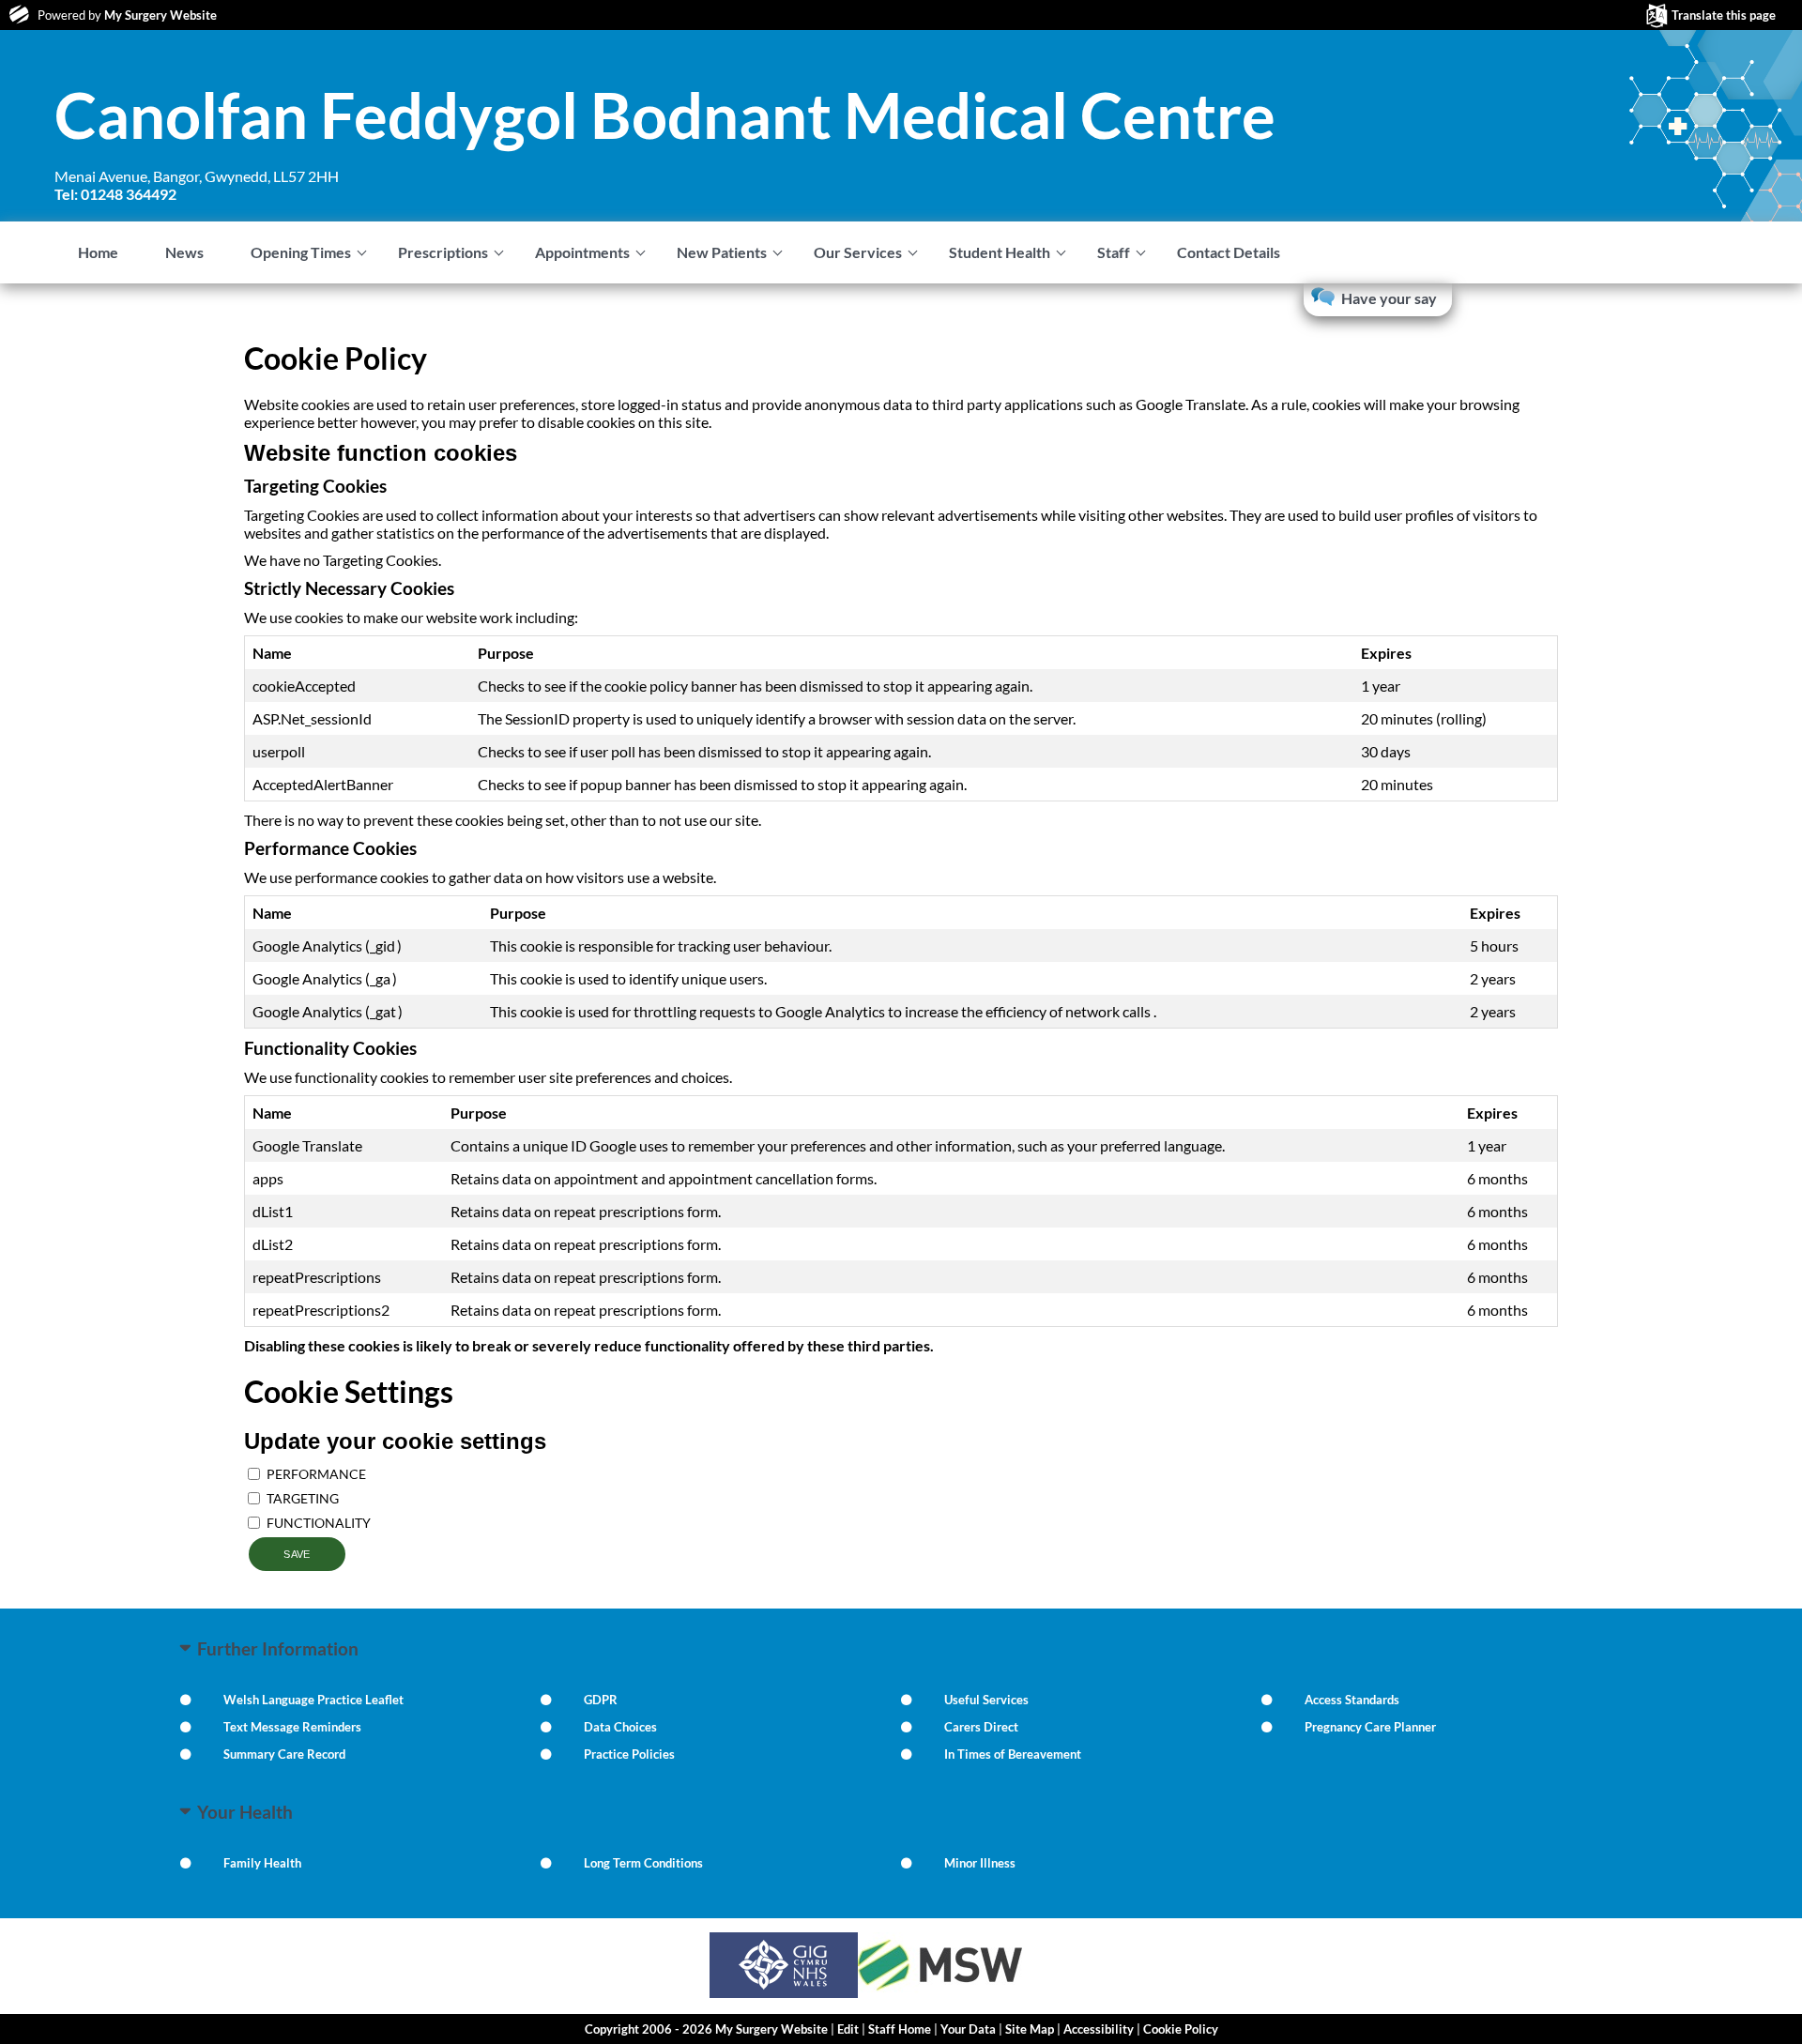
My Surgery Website (160, 15)
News (184, 252)
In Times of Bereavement (1013, 1754)
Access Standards (1352, 1700)
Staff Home (900, 2029)
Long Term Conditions (643, 1863)
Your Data (968, 2029)
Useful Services (986, 1700)
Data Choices (620, 1727)
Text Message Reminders (292, 1727)
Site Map (1030, 2029)
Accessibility (1099, 2029)
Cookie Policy (1181, 2029)
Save (297, 1554)
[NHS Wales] (784, 1992)
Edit (848, 2029)
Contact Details (1229, 252)
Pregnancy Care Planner (1370, 1727)
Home (98, 252)
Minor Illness (980, 1863)
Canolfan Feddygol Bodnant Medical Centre (665, 114)
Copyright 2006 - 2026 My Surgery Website (706, 2029)
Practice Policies (629, 1754)
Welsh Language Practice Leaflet (313, 1700)
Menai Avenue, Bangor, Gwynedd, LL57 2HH (197, 185)
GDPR (601, 1700)
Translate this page (1724, 15)
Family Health (262, 1863)
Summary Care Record (284, 1754)
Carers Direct (981, 1727)
